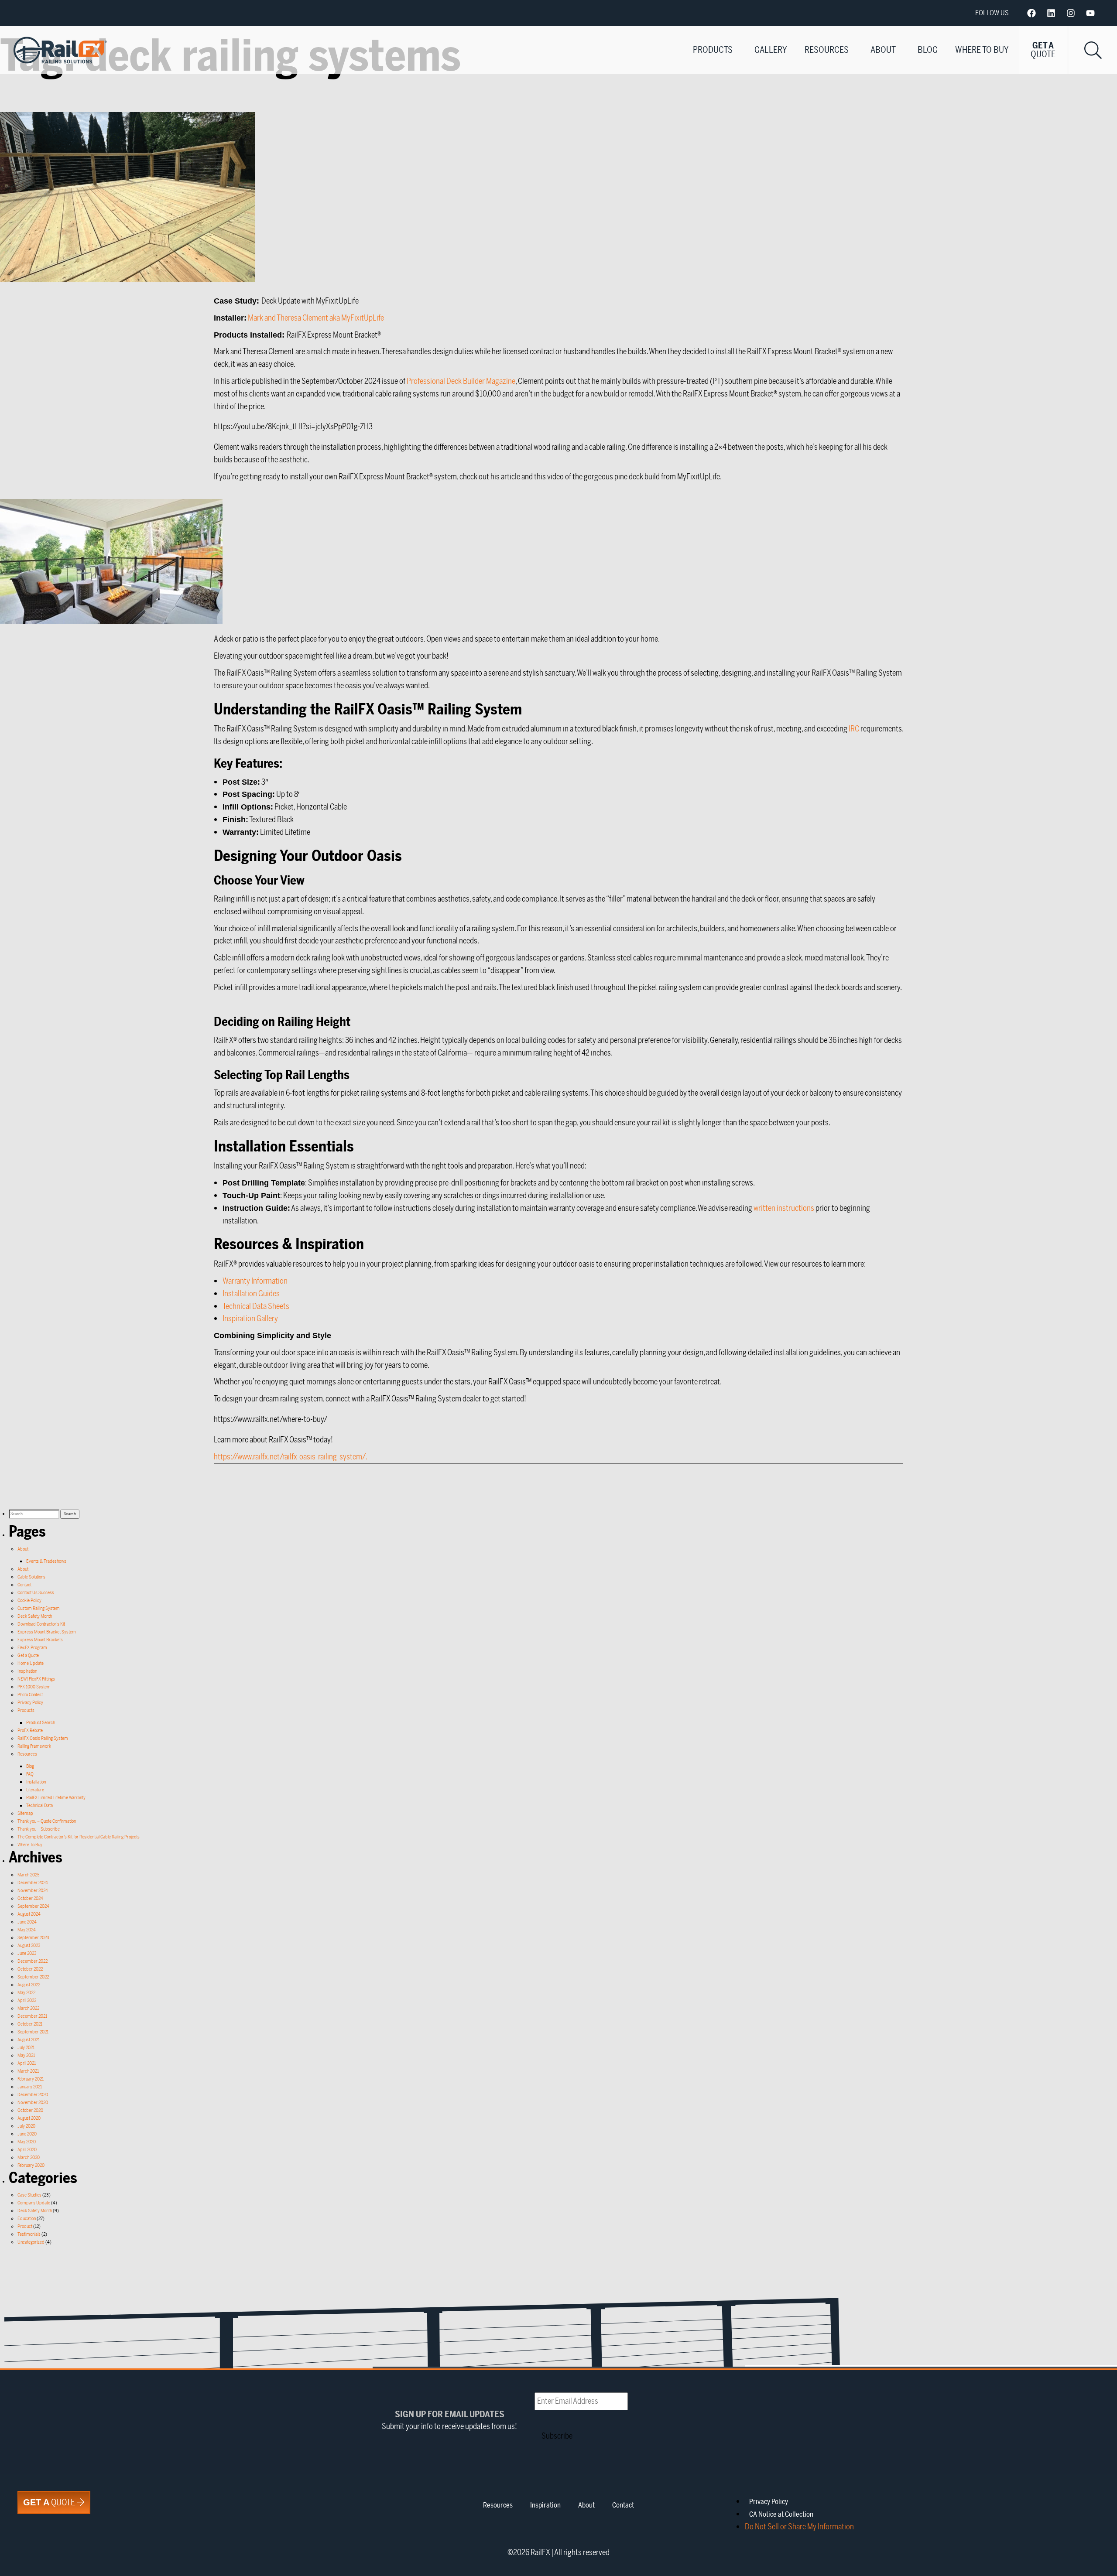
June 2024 (27, 1922)
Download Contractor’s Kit (41, 1624)
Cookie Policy (29, 1601)
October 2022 (30, 1969)
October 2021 (30, 2024)
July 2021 (26, 2048)
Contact (24, 1585)
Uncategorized (31, 2242)
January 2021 (30, 2087)
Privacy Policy (30, 1703)
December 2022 (33, 1961)
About (883, 50)
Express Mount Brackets (40, 1640)
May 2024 (27, 1930)
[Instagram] (1071, 13)
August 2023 (29, 1946)
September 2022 (33, 1977)
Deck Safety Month (35, 1616)
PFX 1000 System (34, 1687)
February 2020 (31, 2165)
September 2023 (33, 1938)
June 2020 (27, 2134)
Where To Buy (982, 50)
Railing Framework (34, 1746)
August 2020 (29, 2118)
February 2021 (31, 2079)
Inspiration (27, 1671)
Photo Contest (30, 1695)
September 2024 (33, 1906)
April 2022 (27, 2000)
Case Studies (29, 2195)
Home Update (31, 1663)
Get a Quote (28, 1655)
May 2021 (26, 2055)
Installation (36, 1782)
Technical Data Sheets (256, 1306)
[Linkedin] (1051, 13)
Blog (928, 50)
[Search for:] (34, 1514)
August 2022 (29, 1985)
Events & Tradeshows (46, 1561)
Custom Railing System (39, 1608)
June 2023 (27, 1953)
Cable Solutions (31, 1577)
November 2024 (33, 1891)
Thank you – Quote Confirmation (47, 1821)
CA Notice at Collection (781, 2515)
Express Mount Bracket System (47, 1632)
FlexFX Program (32, 1648)
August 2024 (29, 1914)
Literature (35, 1790)
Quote (50, 2503)
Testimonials (29, 2234)
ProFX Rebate (30, 1730)
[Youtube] (1090, 13)
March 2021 (28, 2071)
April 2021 (27, 2063)
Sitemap (25, 1813)
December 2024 (33, 1883)
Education (27, 2219)
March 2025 (28, 1875)
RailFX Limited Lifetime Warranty (56, 1798)
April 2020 (27, 2150)
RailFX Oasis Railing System (43, 1738)
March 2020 (29, 2157)
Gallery (771, 50)
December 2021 (32, 2016)
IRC (854, 729)
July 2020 (26, 2126)
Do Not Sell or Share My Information (799, 2527)
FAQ (30, 1774)
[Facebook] (1031, 13)
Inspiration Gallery (250, 1319)
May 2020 (27, 2142)
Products (713, 50)
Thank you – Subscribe (39, 1829)
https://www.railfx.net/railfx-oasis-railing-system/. (291, 1457)
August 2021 (29, 2040)
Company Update (34, 2203)
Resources (827, 50)
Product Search (41, 1723)
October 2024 (30, 1898)
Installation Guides (251, 1294)
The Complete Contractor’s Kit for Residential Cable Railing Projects (79, 1837)
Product (25, 2226)
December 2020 (33, 2095)
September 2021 (33, 2032)
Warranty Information (255, 1281)
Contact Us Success (36, 1593)
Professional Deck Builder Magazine (461, 381)
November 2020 (33, 2103)
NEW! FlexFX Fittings (36, 1679)
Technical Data (39, 1806)
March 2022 (28, 2008)
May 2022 (26, 1993)
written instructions (784, 1208)
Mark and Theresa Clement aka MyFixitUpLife (316, 318)
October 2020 (30, 2110)
